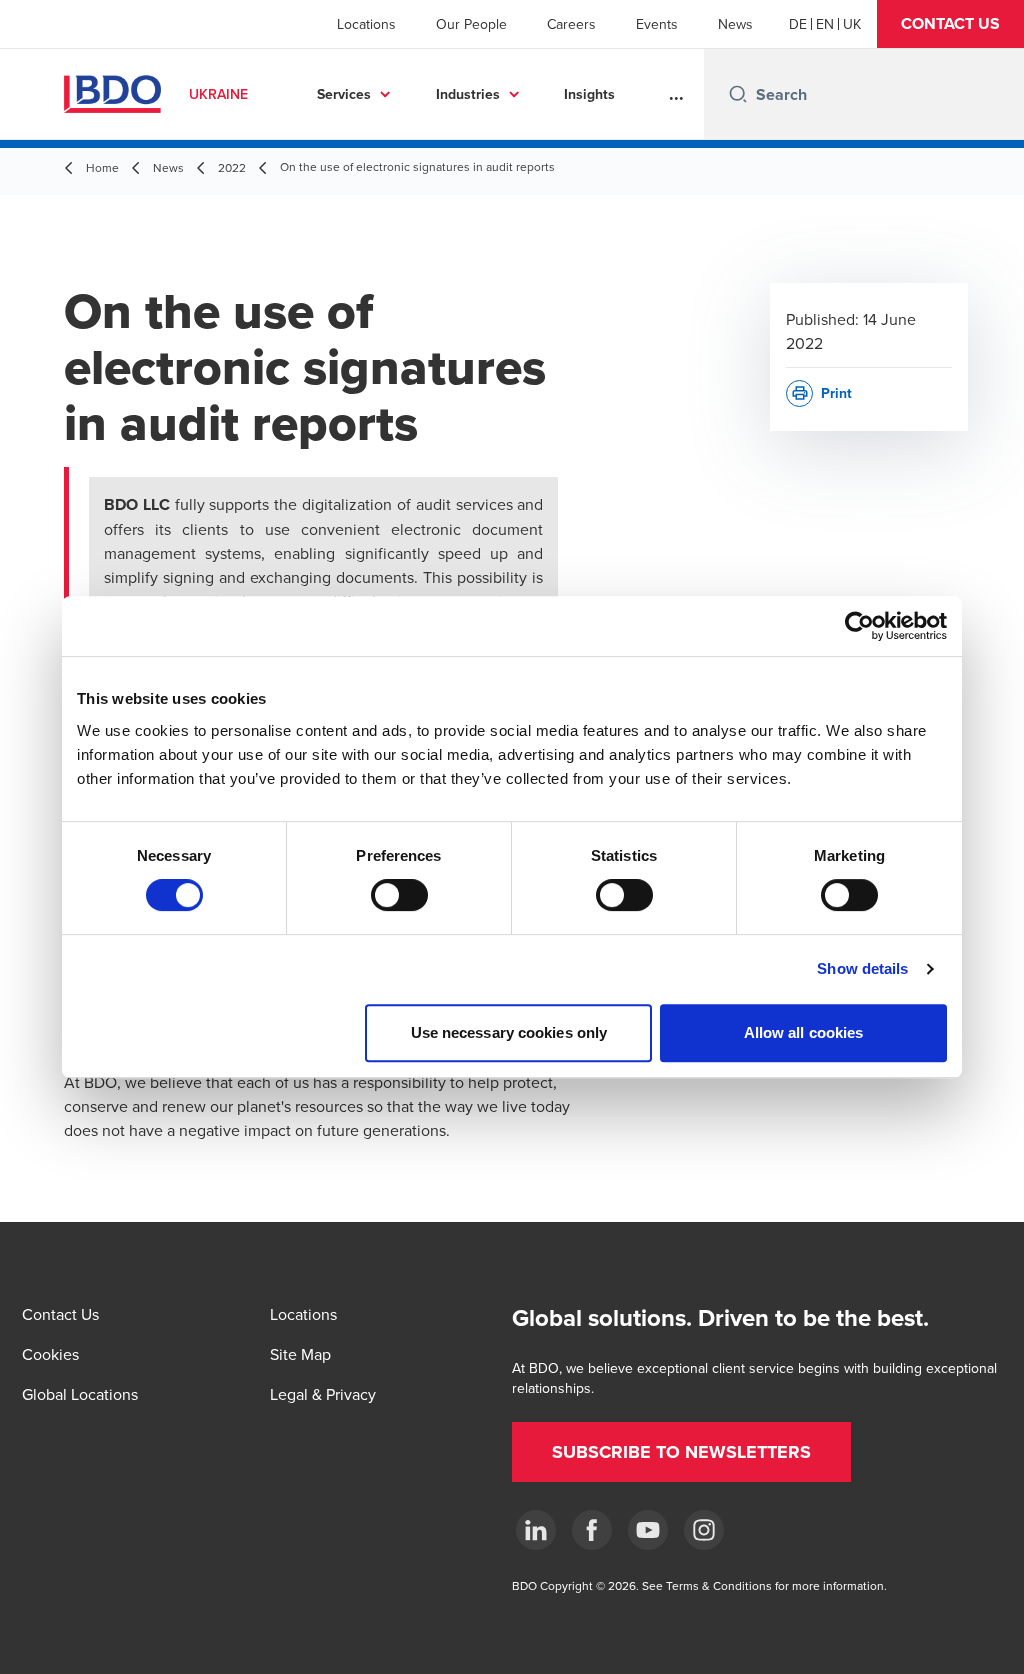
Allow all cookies (804, 1032)
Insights (589, 94)
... (676, 94)
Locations (366, 24)
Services (344, 94)
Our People (471, 24)
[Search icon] (738, 94)
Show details (862, 968)
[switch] (399, 895)
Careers (571, 24)
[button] (950, 24)
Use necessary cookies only (509, 1032)
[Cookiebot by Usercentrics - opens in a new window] (859, 626)
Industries (468, 94)
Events (657, 24)
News (735, 24)
